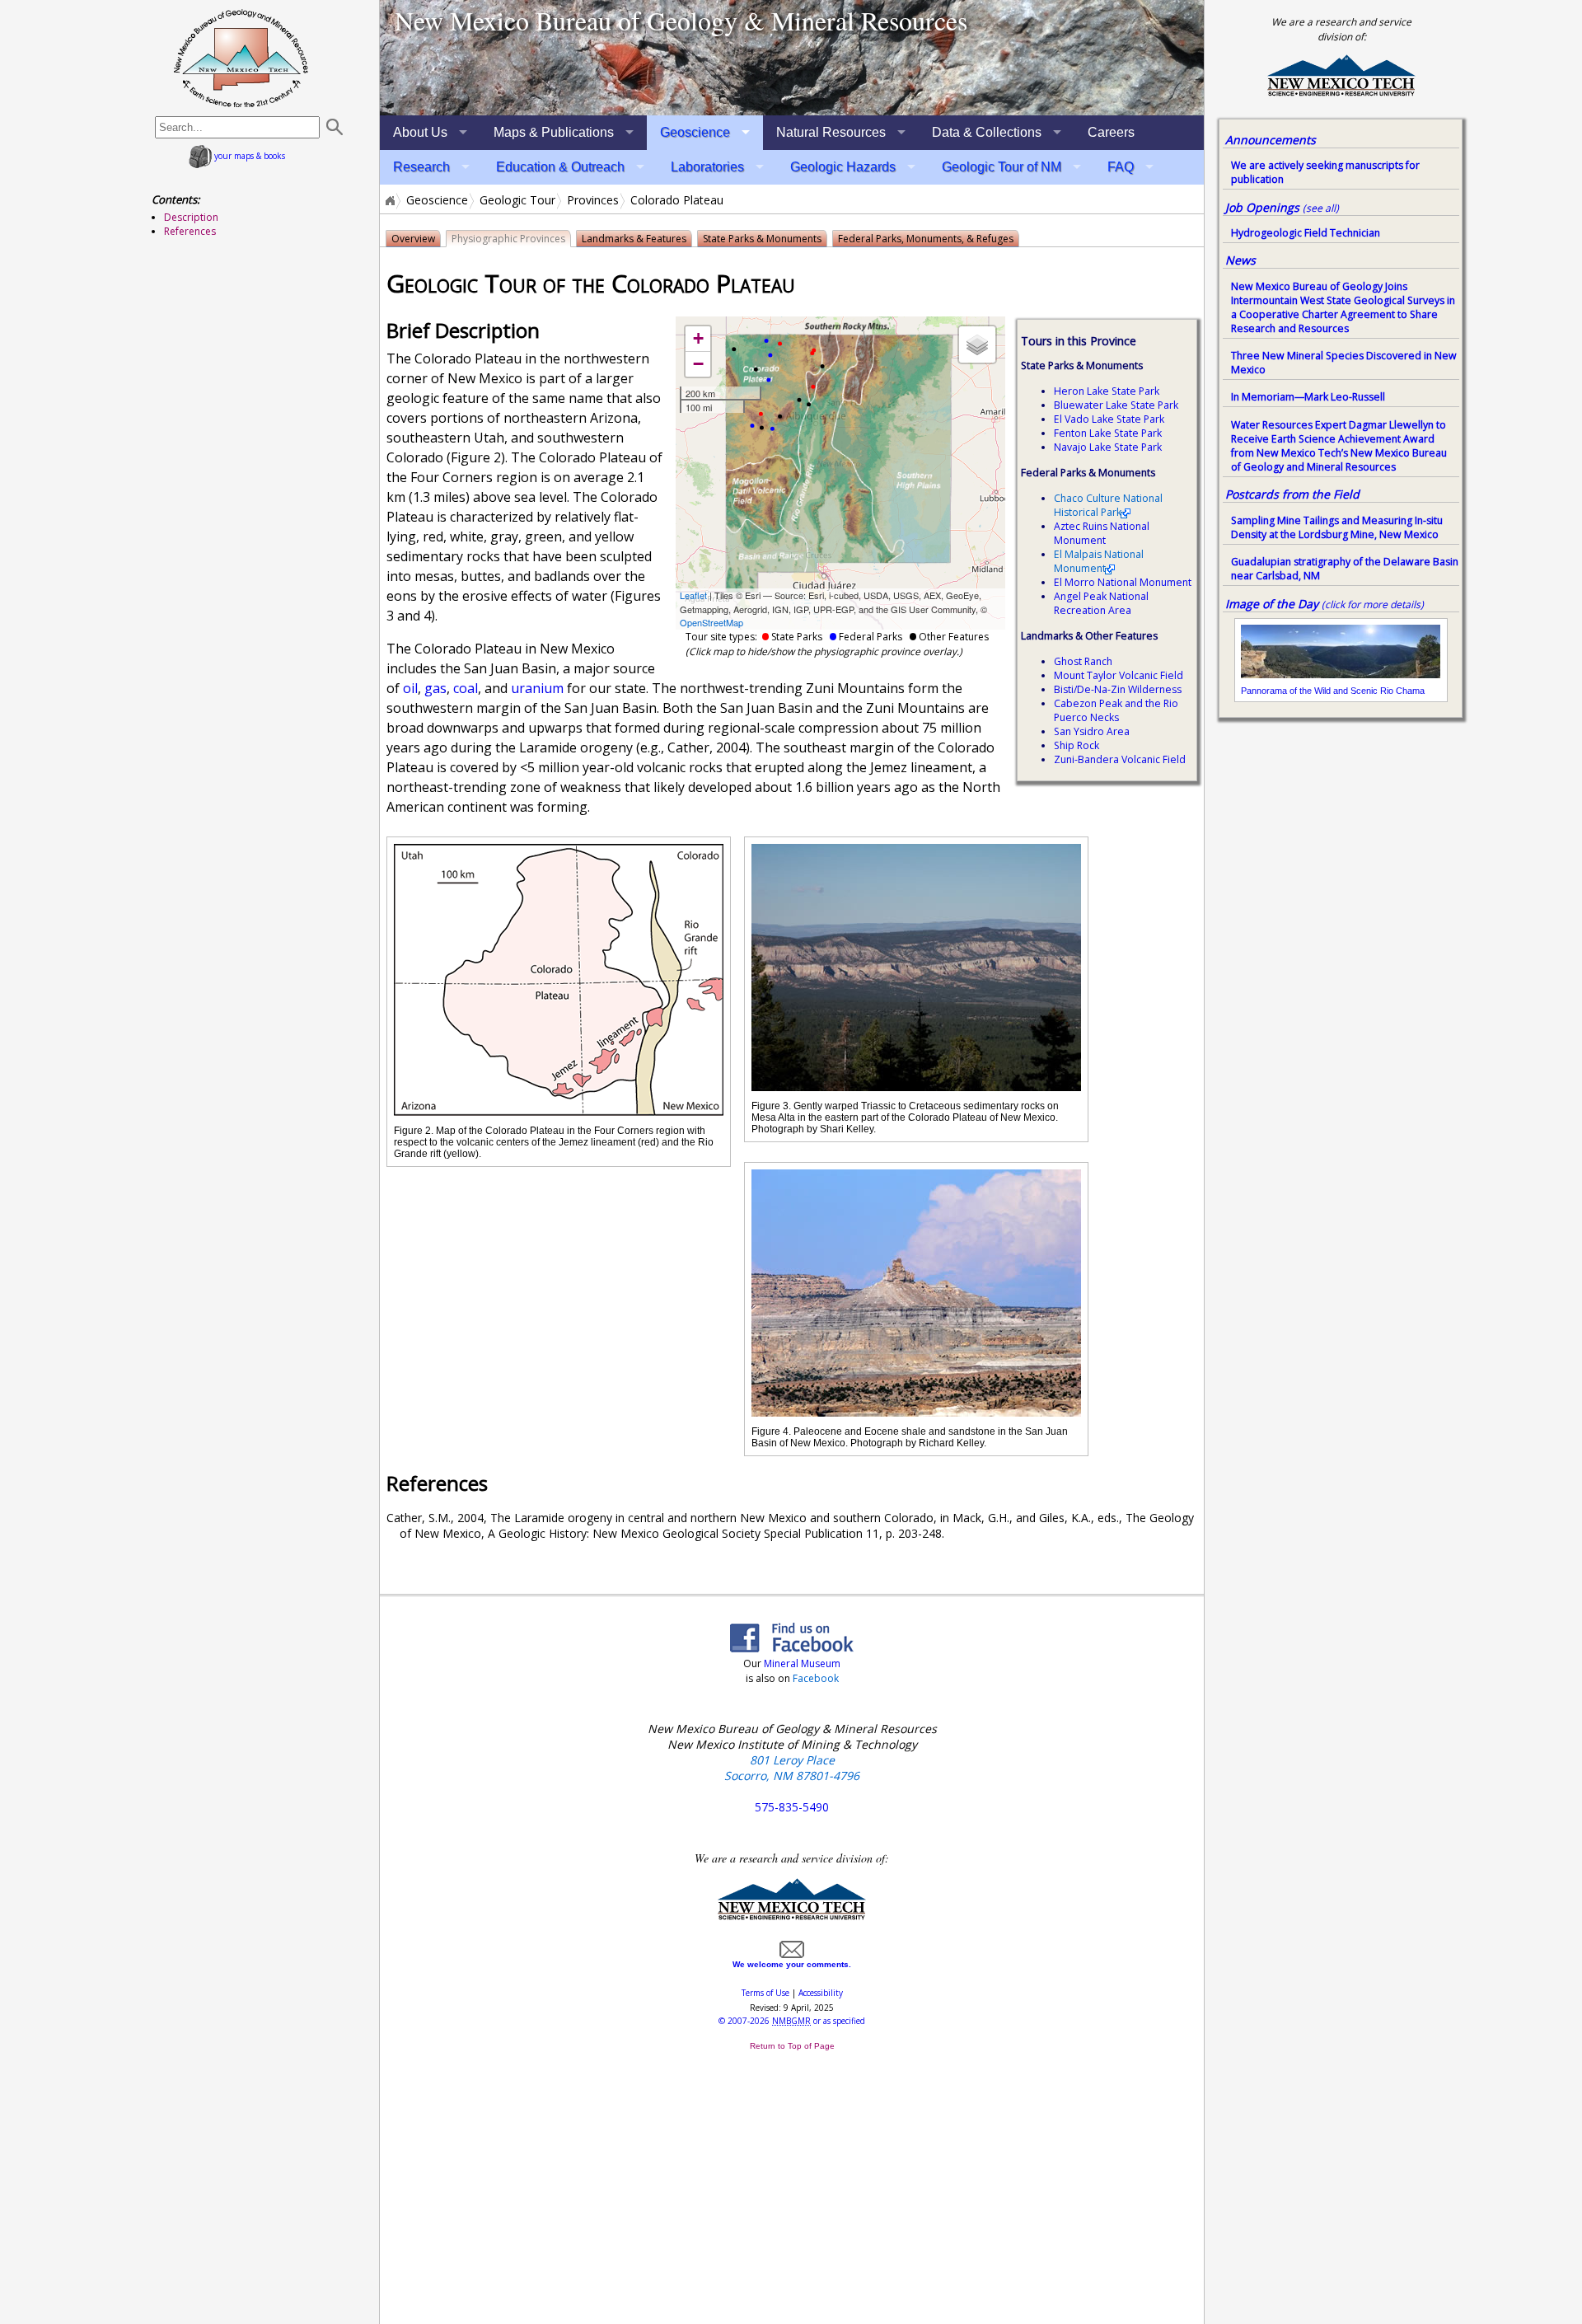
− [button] (698, 364)
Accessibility (821, 1993)
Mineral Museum (801, 1663)
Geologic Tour (517, 200)
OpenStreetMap (711, 622)
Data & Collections (987, 132)
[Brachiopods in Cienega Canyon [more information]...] (792, 58)
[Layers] (977, 344)
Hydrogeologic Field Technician (1306, 233)
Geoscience (695, 132)
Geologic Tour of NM (1002, 167)
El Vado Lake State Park (1109, 419)
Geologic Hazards (843, 167)
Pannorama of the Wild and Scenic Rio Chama (1333, 691)
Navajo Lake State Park (1108, 447)
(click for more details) (1373, 604)
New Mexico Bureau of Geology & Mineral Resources (681, 20)
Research (421, 167)
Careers (1111, 132)
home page (241, 58)
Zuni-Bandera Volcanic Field (1120, 759)
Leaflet (693, 595)
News (1240, 260)
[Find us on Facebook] (792, 1647)
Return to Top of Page (792, 2046)
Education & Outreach (560, 167)
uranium (537, 688)
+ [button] (698, 338)
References (190, 231)
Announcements (1271, 140)
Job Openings (1282, 207)
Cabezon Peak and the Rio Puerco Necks (1116, 710)
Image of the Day (1272, 604)
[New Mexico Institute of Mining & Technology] (792, 1916)
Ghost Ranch (1083, 661)
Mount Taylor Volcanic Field (1119, 675)
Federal (926, 239)
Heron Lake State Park (1107, 391)
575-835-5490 (792, 1807)
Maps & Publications (554, 132)
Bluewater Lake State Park (1116, 405)
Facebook (816, 1678)
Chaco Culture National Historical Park (1108, 505)
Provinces (593, 200)
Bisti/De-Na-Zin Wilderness (1118, 689)
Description (191, 217)
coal (466, 688)
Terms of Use (765, 1993)
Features (634, 239)
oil (410, 688)
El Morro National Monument (1123, 582)
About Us (420, 132)
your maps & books (248, 156)
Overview (413, 239)
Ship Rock (1077, 745)
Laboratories (707, 167)
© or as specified (792, 2021)
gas (435, 688)
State (762, 239)
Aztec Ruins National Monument (1102, 533)
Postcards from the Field (1292, 494)
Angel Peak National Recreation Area (1101, 603)
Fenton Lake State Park (1108, 433)
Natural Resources (831, 132)
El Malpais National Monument (1099, 561)
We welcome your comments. (792, 1964)
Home (389, 200)
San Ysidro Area (1092, 731)
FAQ (1121, 167)
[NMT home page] (1341, 94)
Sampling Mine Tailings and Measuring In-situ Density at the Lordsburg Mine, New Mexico (1337, 527)
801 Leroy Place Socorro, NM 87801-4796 (792, 1768)
